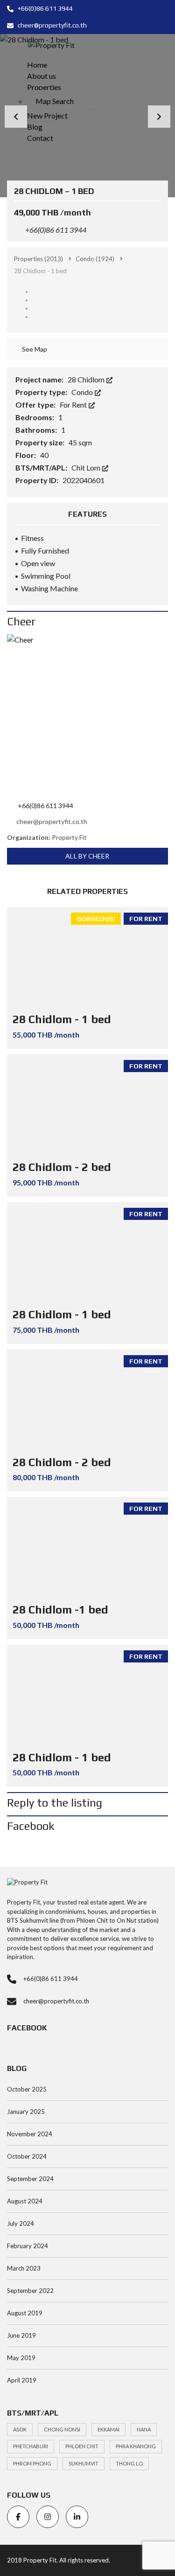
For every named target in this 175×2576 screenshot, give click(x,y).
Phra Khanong (136, 2446)
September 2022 (30, 2291)
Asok (20, 2429)
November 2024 (30, 2134)
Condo (83, 392)
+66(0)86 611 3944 (45, 8)
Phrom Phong (32, 2463)
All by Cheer (87, 856)
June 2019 (21, 2335)
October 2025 (27, 2089)
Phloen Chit (82, 2446)
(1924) (95, 259)
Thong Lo (129, 2463)
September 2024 (30, 2179)
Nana (144, 2429)
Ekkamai (108, 2429)
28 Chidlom (87, 379)
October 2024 (27, 2156)
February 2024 (28, 2246)
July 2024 (21, 2223)
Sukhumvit (84, 2463)
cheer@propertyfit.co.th (52, 25)
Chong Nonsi (62, 2429)
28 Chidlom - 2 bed (62, 1167)
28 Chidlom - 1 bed (62, 1019)
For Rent (74, 405)
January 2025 (26, 2112)
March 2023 (24, 2268)
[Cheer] (87, 715)
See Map (34, 349)
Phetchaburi (31, 2446)
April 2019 (22, 2380)
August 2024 (25, 2201)
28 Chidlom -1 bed (60, 1610)
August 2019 (25, 2313)
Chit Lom (87, 467)
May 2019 (21, 2358)
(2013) (38, 259)
